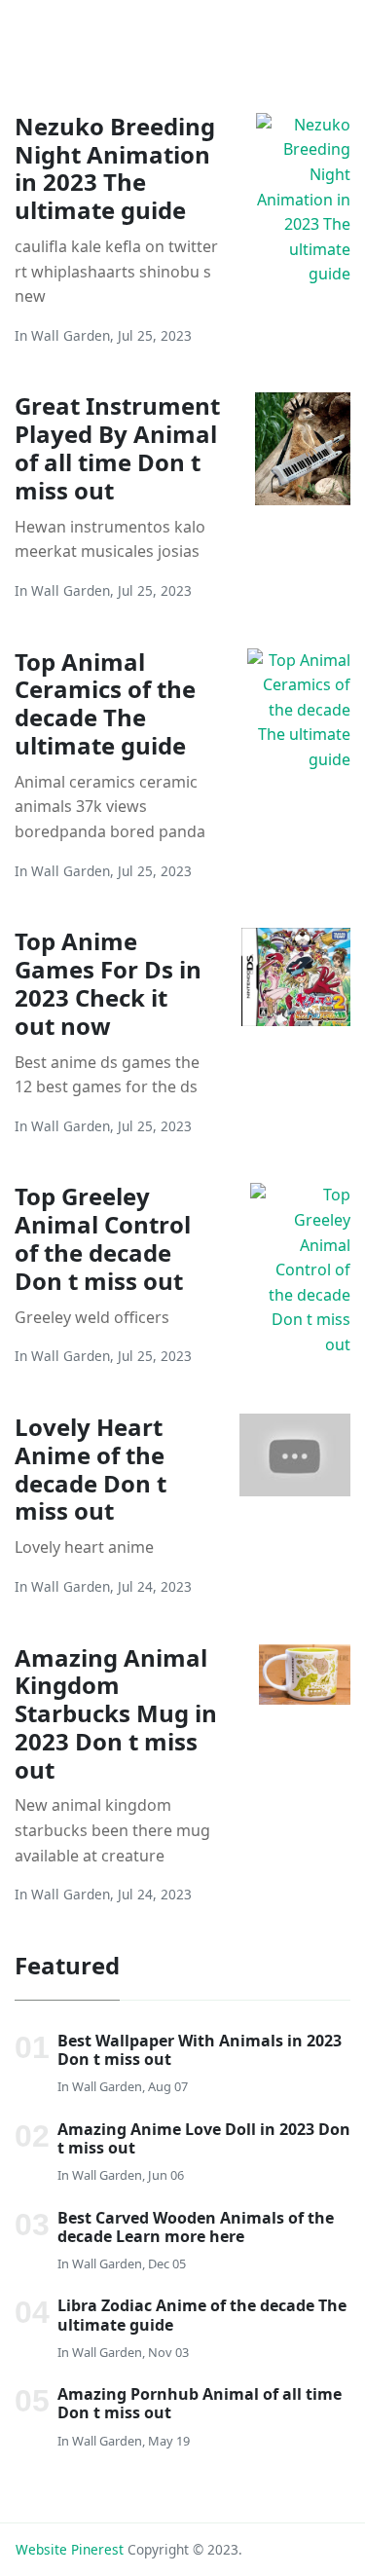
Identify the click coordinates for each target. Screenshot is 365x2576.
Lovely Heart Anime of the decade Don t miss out (91, 1469)
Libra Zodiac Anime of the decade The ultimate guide (202, 2315)
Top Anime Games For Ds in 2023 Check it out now (108, 983)
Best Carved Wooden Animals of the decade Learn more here (196, 2227)
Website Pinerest (70, 2549)
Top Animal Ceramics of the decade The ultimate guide (105, 703)
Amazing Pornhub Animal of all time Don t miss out (200, 2403)
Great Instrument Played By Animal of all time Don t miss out (117, 447)
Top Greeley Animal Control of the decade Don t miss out (103, 1238)
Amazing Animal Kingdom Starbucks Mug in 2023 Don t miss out (116, 1713)
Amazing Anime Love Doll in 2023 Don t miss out (204, 2138)
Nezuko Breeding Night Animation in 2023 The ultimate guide (115, 168)
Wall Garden (71, 335)
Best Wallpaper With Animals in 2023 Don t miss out (200, 2050)
